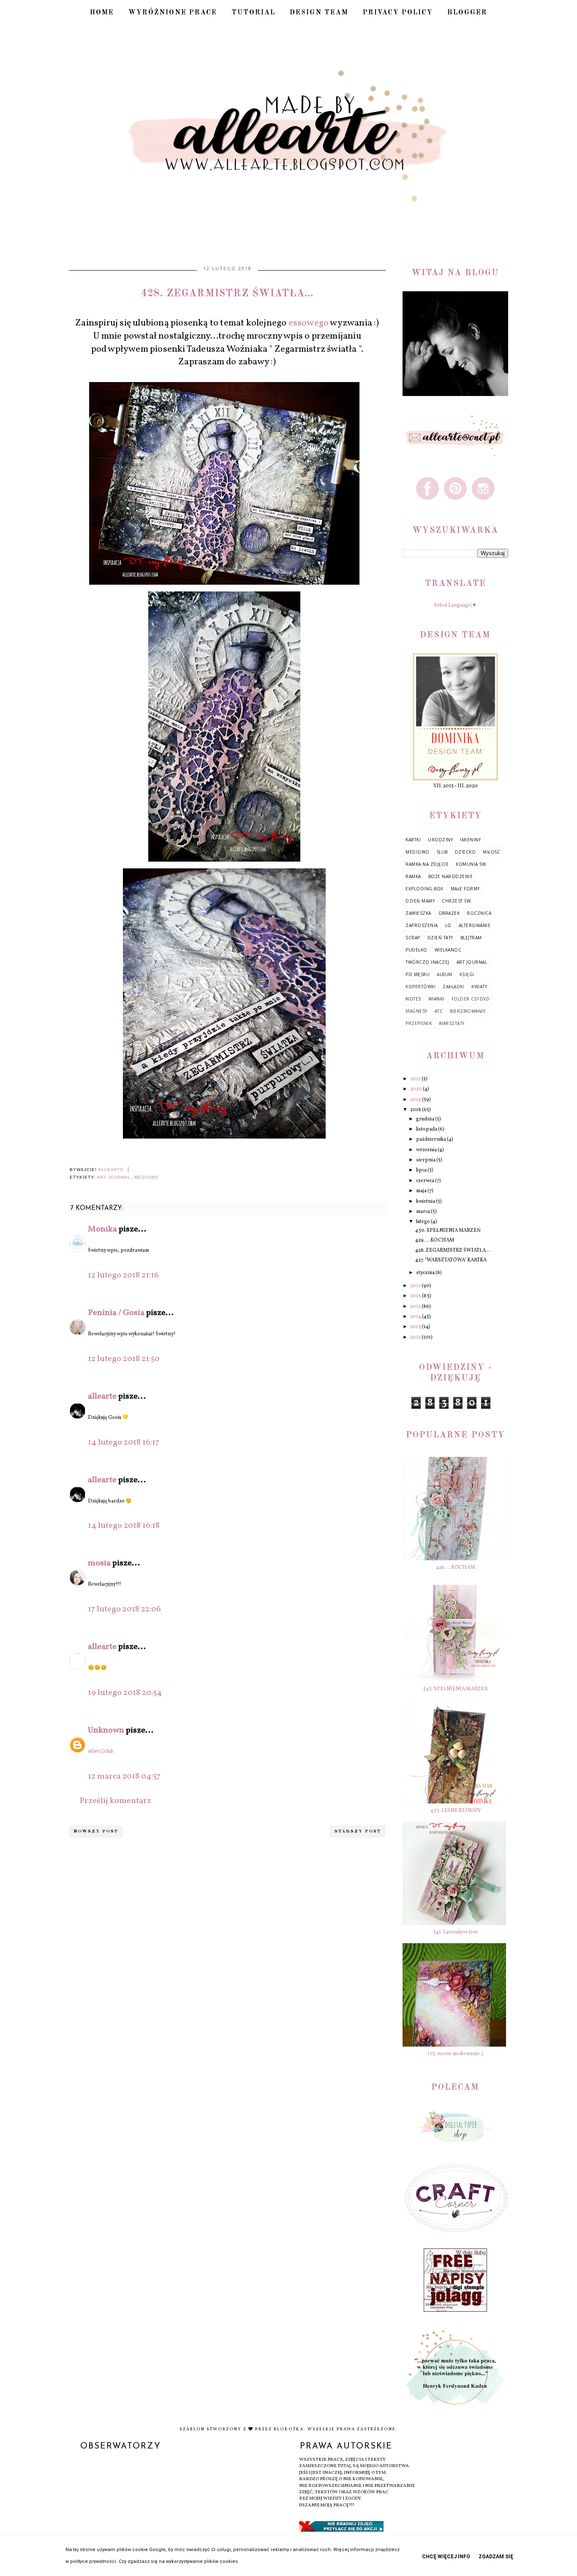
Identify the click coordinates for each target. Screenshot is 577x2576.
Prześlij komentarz (115, 1801)
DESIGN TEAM (319, 13)
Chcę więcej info (446, 2557)
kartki (413, 840)
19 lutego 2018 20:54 (125, 1693)
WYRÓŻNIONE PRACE (173, 13)
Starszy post (358, 1832)
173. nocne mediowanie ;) (456, 2054)
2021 (416, 1079)
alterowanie (475, 925)
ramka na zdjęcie (427, 864)
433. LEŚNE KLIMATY (456, 1811)
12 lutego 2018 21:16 (123, 1275)
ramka (413, 876)
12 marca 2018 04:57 (124, 1776)
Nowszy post (96, 1832)
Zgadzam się (496, 2557)
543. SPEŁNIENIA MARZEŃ (456, 1689)
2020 (416, 1089)
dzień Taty (440, 938)
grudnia (426, 1119)
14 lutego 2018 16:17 (124, 1443)
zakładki (453, 987)
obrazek (449, 913)
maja (422, 1191)
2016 (416, 1296)
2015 (416, 1307)
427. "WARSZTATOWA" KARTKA (451, 1260)
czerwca (426, 1181)
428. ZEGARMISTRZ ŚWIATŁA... (453, 1250)
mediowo (146, 1177)
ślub (442, 852)
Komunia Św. (472, 864)
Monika (103, 1229)
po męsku (418, 974)
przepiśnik (419, 1023)
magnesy (416, 1011)
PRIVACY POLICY (398, 13)
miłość (491, 852)
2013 (416, 1327)
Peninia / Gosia (116, 1313)
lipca (422, 1170)
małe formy (465, 889)
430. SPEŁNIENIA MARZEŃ (448, 1231)
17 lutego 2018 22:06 (124, 1609)
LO (448, 925)
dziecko (465, 852)
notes (413, 999)
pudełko (416, 950)
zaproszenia (422, 925)
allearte (102, 1396)
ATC (439, 1011)
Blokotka (289, 2429)
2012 (416, 1337)
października (431, 1139)
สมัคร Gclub (101, 1752)
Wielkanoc (448, 950)
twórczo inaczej (427, 962)
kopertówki (421, 987)
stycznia (426, 1273)
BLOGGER (467, 13)
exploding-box (425, 889)
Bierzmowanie (468, 1011)
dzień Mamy (420, 901)
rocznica (479, 913)
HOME (102, 13)
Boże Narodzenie (451, 876)
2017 (416, 1286)
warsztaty (452, 1023)
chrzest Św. (457, 901)
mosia (99, 1563)
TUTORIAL (253, 13)
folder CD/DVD (471, 999)
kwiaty (479, 987)
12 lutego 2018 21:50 (124, 1359)
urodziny (440, 840)
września (427, 1150)
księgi (467, 974)
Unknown (106, 1730)
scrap (413, 938)
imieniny (470, 840)
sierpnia (426, 1160)
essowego (309, 323)
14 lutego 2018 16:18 (124, 1526)
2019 (416, 1100)
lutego (423, 1222)
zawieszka (418, 913)
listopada (427, 1129)
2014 (416, 1317)
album (445, 974)
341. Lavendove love (456, 1932)
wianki (436, 999)
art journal (114, 1177)
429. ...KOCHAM (435, 1240)
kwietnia (426, 1201)
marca (423, 1212)
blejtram (471, 938)
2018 (416, 1110)
